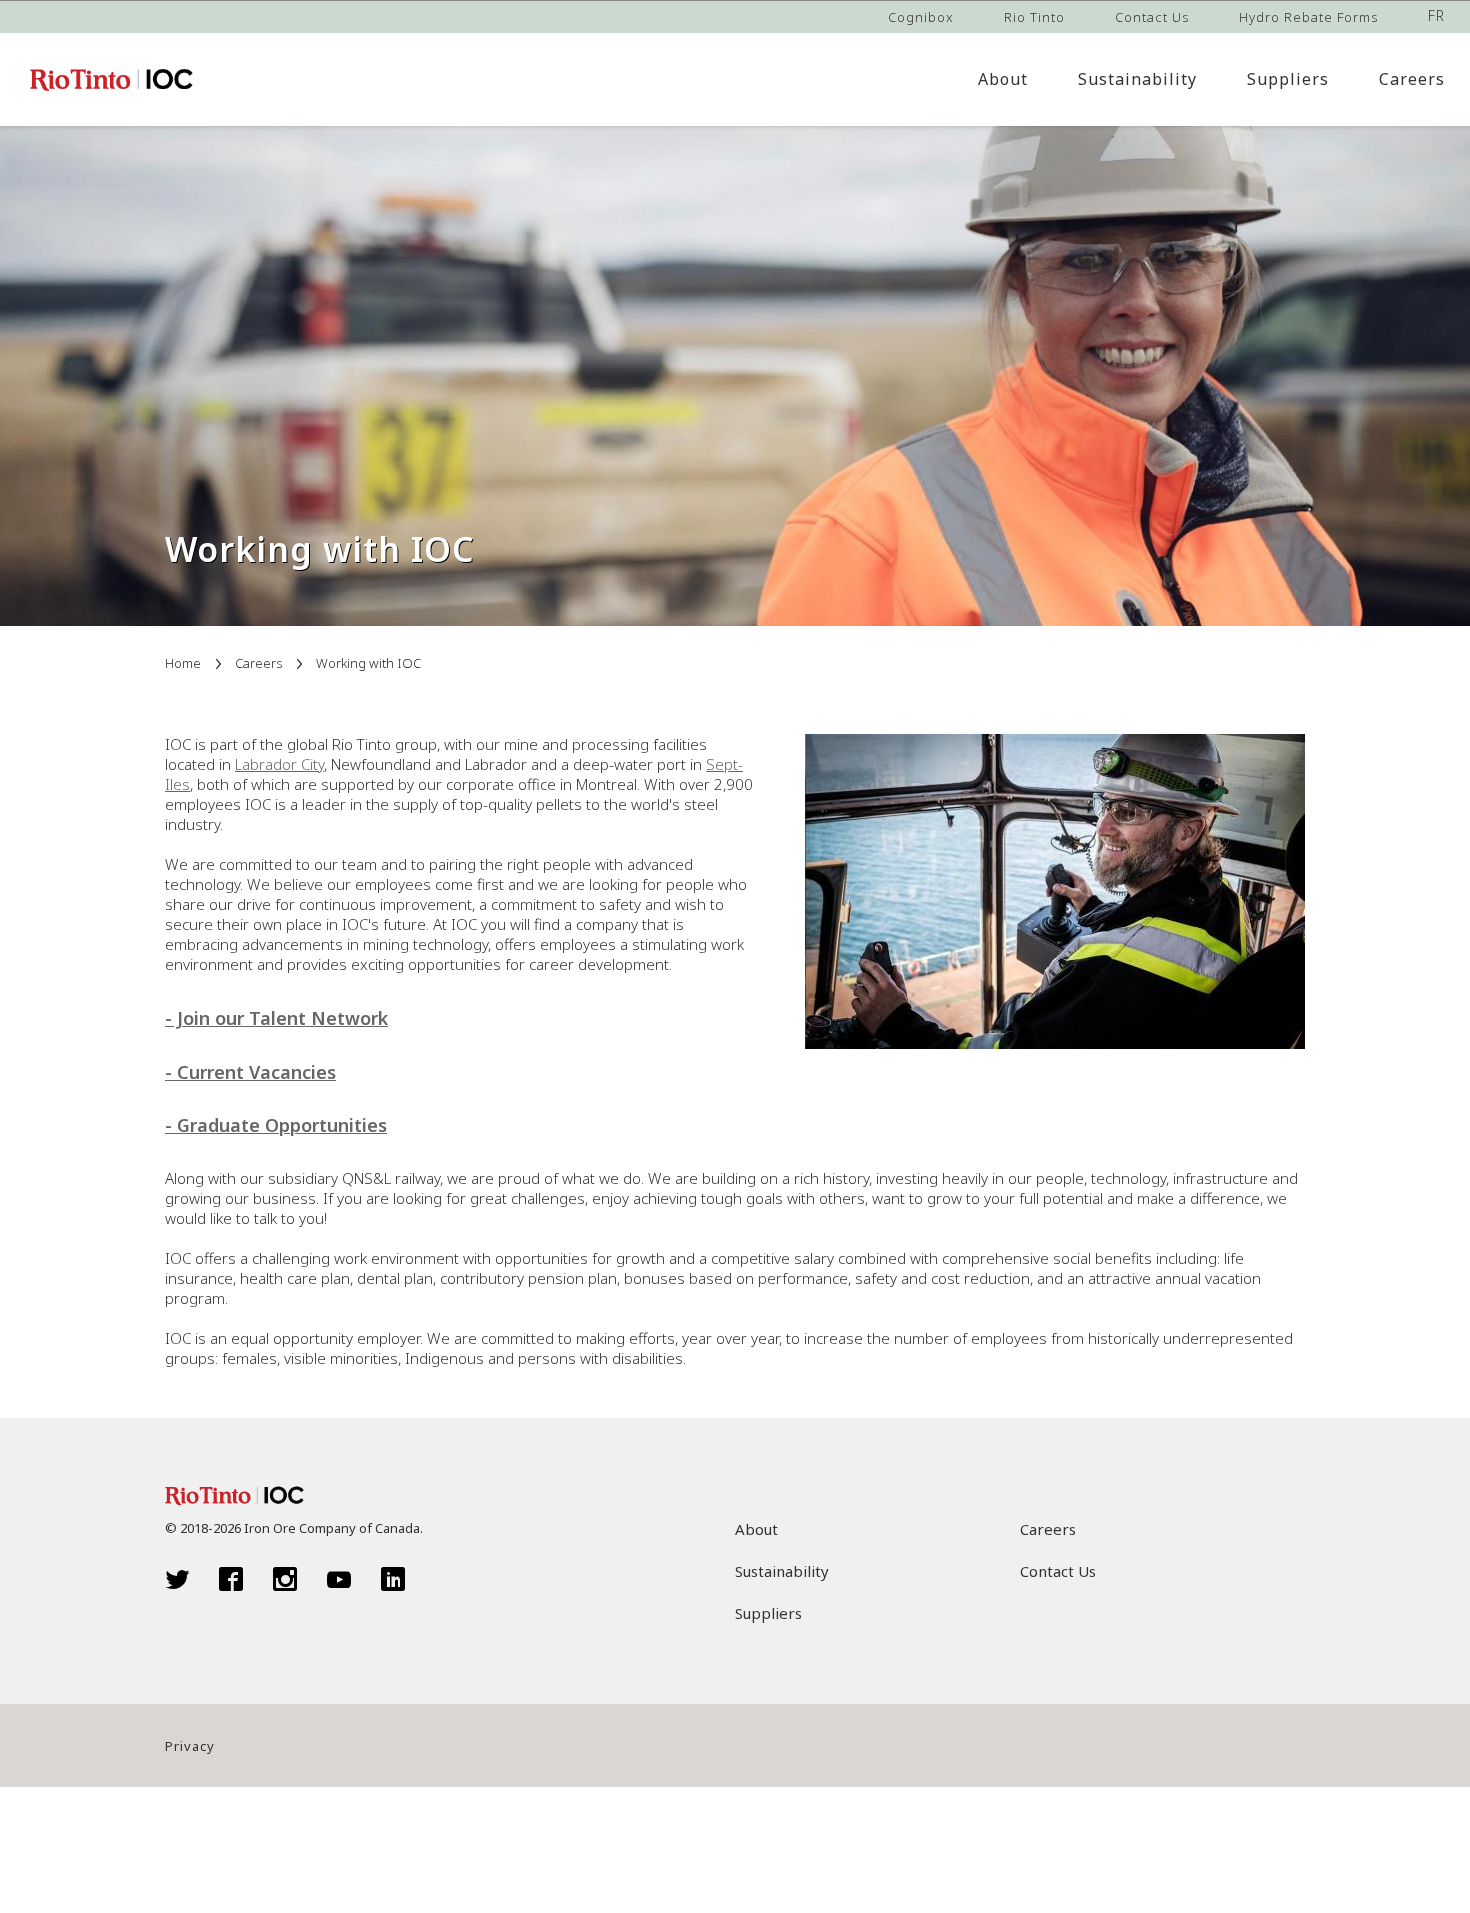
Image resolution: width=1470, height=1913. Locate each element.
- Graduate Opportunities (276, 1125)
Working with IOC (368, 663)
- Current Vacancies (250, 1072)
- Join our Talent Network (276, 1018)
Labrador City (279, 764)
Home (183, 663)
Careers (258, 663)
